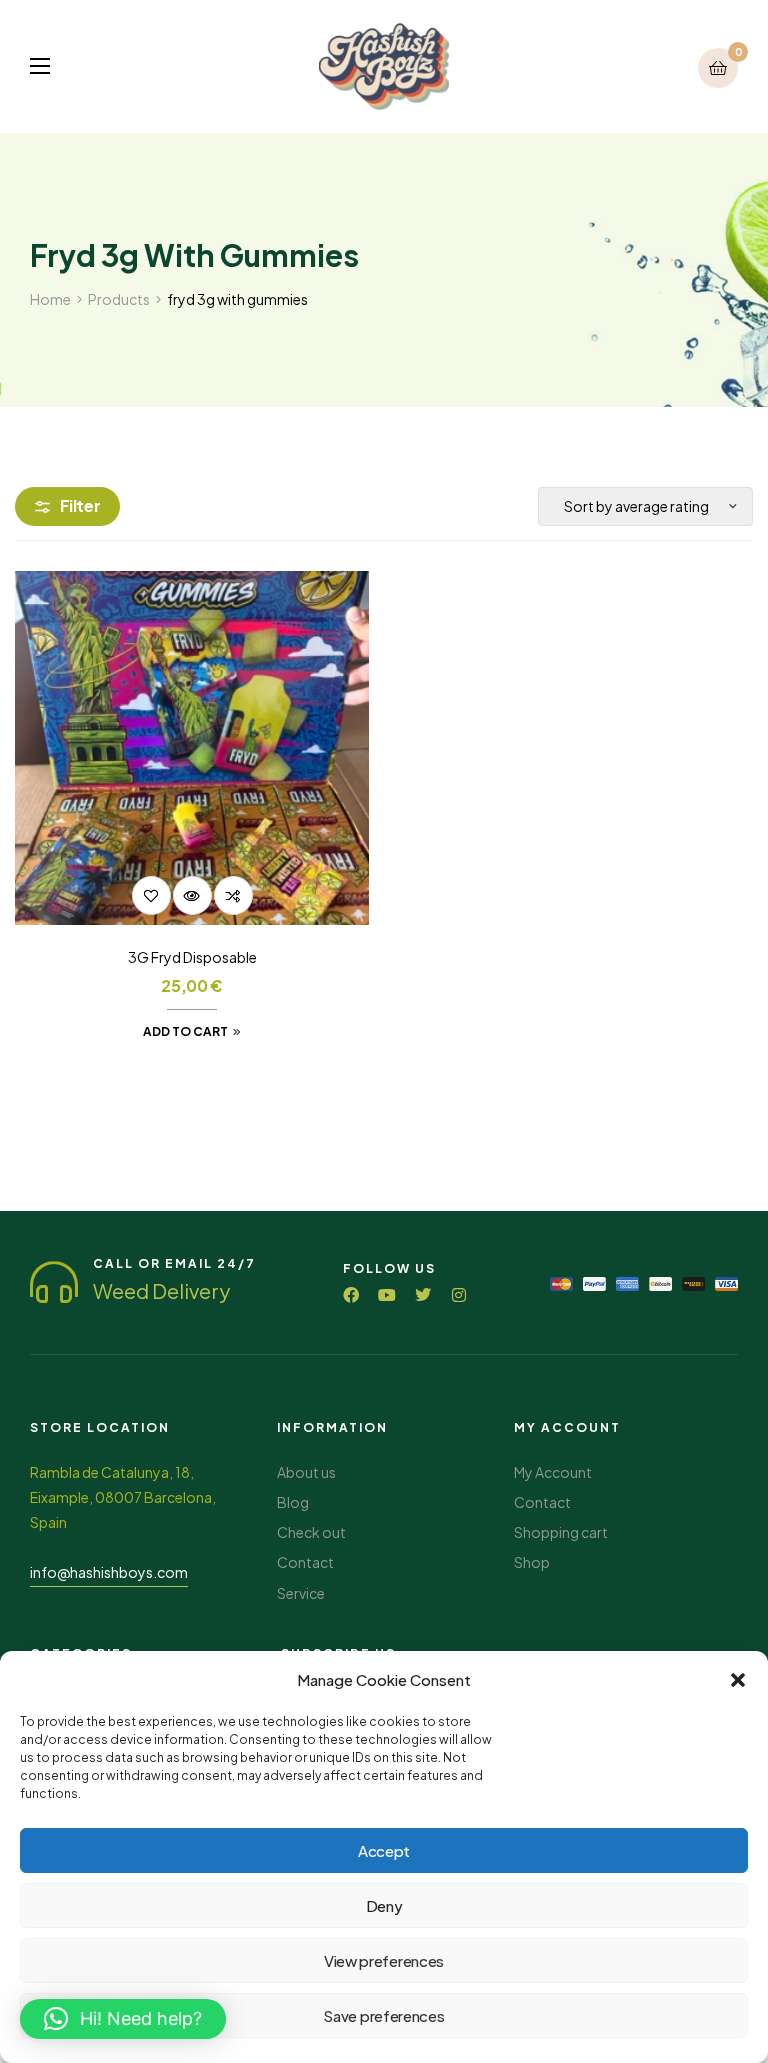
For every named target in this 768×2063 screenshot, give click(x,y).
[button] (738, 1680)
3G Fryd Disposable (192, 957)
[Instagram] (459, 1295)
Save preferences (383, 2015)
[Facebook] (351, 1295)
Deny (384, 1905)
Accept (384, 1850)
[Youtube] (387, 1295)
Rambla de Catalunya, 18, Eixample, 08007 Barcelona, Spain (123, 1497)
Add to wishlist (151, 895)
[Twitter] (423, 1295)
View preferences (384, 1960)
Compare (233, 895)
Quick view (192, 895)
